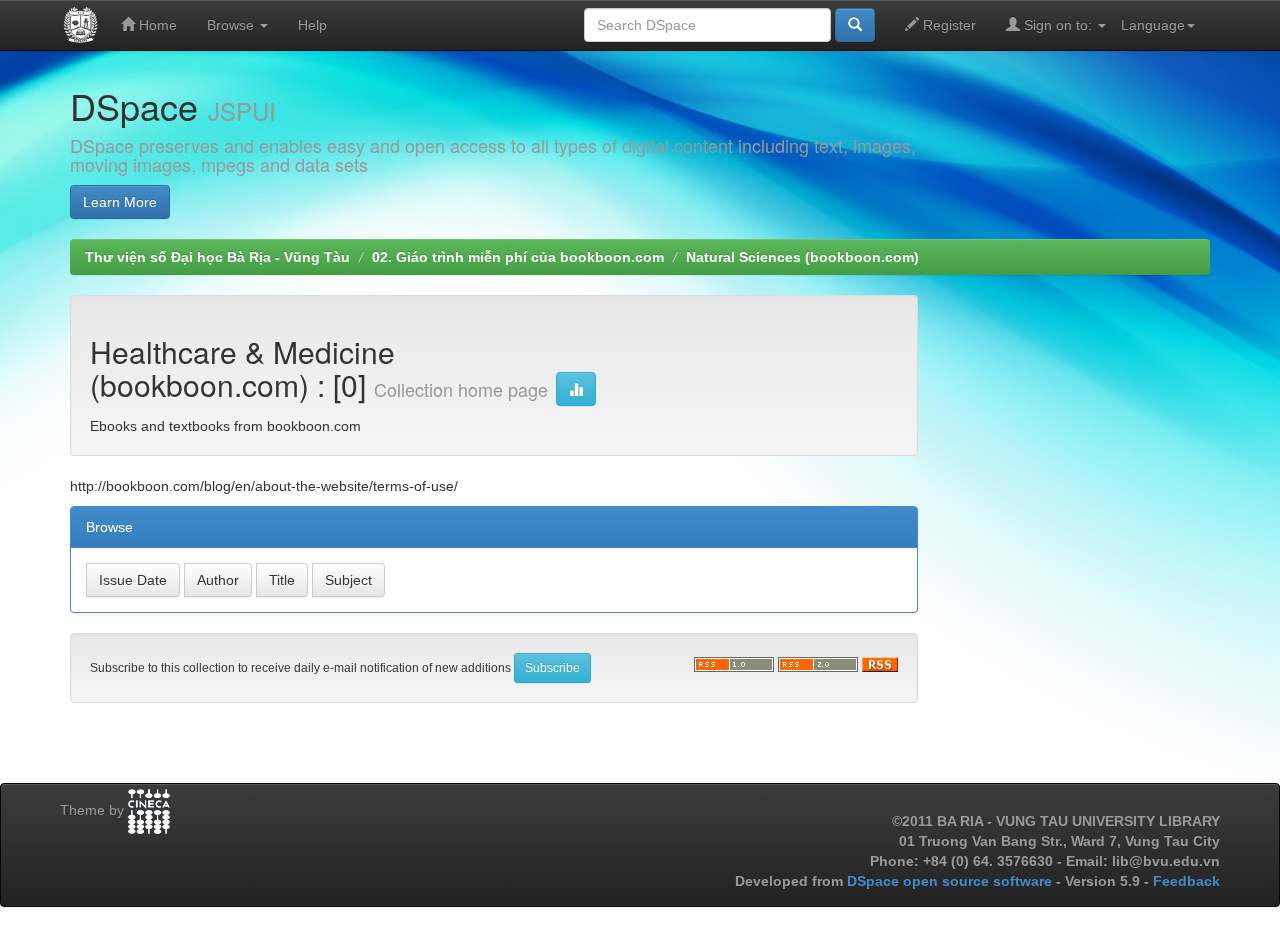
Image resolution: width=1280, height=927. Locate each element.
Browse (232, 25)
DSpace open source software (951, 881)
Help (312, 25)
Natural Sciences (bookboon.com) (802, 257)
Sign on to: (1058, 25)
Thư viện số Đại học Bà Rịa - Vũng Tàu (217, 257)
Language (1153, 25)
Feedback (1186, 881)
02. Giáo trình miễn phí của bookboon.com (518, 257)
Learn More (120, 202)
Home (156, 25)
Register (947, 25)
